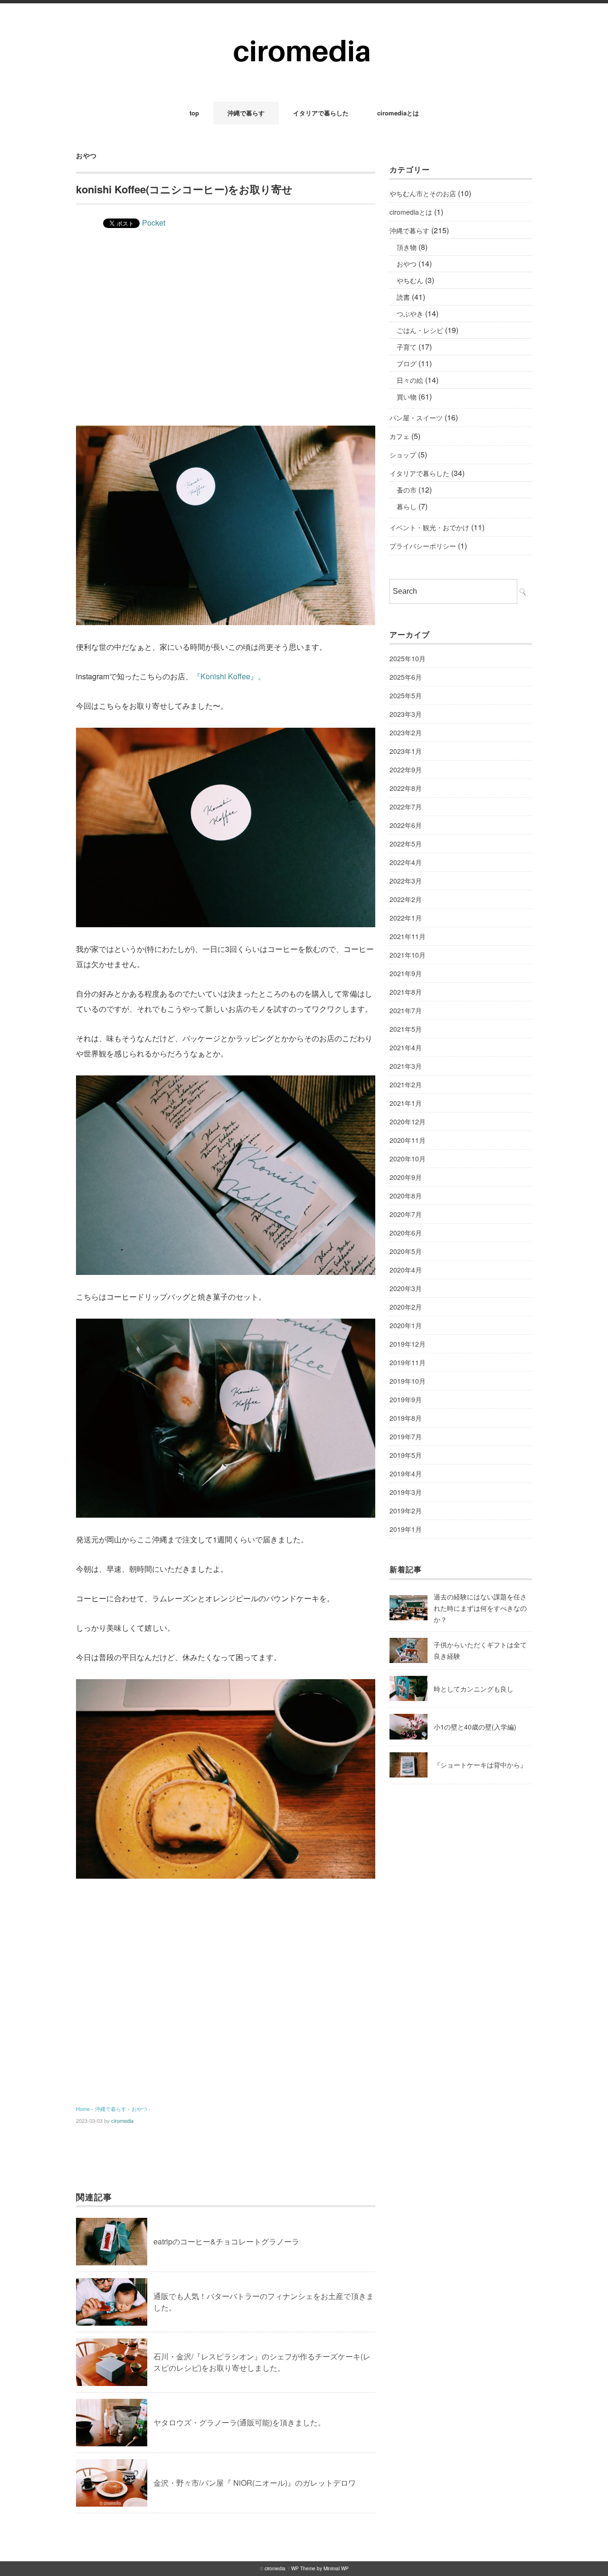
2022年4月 (406, 862)
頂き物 (407, 247)
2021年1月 (406, 1103)
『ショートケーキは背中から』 (480, 1765)
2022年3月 (406, 881)
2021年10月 (408, 955)
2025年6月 (406, 677)
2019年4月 (406, 1473)
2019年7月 (406, 1436)
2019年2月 (406, 1511)
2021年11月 (408, 936)
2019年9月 (406, 1399)
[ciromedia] (304, 29)
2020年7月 (406, 1214)
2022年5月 (406, 844)
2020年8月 (406, 1196)
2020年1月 (406, 1325)
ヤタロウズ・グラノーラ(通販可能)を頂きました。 (239, 2422)
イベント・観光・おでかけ (429, 527)
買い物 (407, 397)
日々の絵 (410, 380)
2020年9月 (406, 1177)
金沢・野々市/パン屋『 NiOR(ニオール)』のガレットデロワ (255, 2483)
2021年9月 (406, 973)
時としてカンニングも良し (474, 1689)
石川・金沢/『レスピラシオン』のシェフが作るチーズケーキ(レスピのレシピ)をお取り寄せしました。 (262, 2362)
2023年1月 (406, 751)
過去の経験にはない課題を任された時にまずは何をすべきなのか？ (480, 1608)
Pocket (154, 223)
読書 (403, 297)
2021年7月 (406, 1010)
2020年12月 (408, 1122)
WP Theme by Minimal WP (320, 2568)
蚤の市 (407, 490)
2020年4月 (406, 1270)
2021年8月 (406, 992)
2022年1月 (406, 918)
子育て (407, 347)
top (194, 113)
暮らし (407, 506)
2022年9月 (406, 770)
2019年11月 (408, 1362)
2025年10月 (408, 658)
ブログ (407, 363)
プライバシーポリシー (423, 546)
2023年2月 (406, 732)
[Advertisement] (226, 345)
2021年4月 (406, 1047)
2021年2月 (406, 1084)
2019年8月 (406, 1418)
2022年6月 (406, 825)
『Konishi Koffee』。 (229, 676)
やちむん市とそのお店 (423, 193)
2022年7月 (406, 807)
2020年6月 (406, 1233)
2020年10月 (408, 1159)
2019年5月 (406, 1455)
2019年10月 (408, 1381)
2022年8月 (406, 788)
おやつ (86, 155)
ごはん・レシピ (420, 330)
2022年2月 (406, 899)
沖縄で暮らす (246, 113)
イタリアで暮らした (321, 113)
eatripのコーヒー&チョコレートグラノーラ (226, 2241)
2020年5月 (406, 1251)
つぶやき (410, 314)
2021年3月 (406, 1066)
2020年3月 (406, 1288)
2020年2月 (406, 1307)
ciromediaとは (398, 113)
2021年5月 (406, 1029)
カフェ (399, 436)
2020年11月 (408, 1140)
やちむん (410, 280)
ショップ (403, 455)
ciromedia (122, 2120)
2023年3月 (406, 714)
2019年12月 (408, 1344)
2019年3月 (406, 1492)
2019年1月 (406, 1529)
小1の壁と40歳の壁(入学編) (475, 1727)
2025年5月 (406, 695)
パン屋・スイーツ (416, 418)
